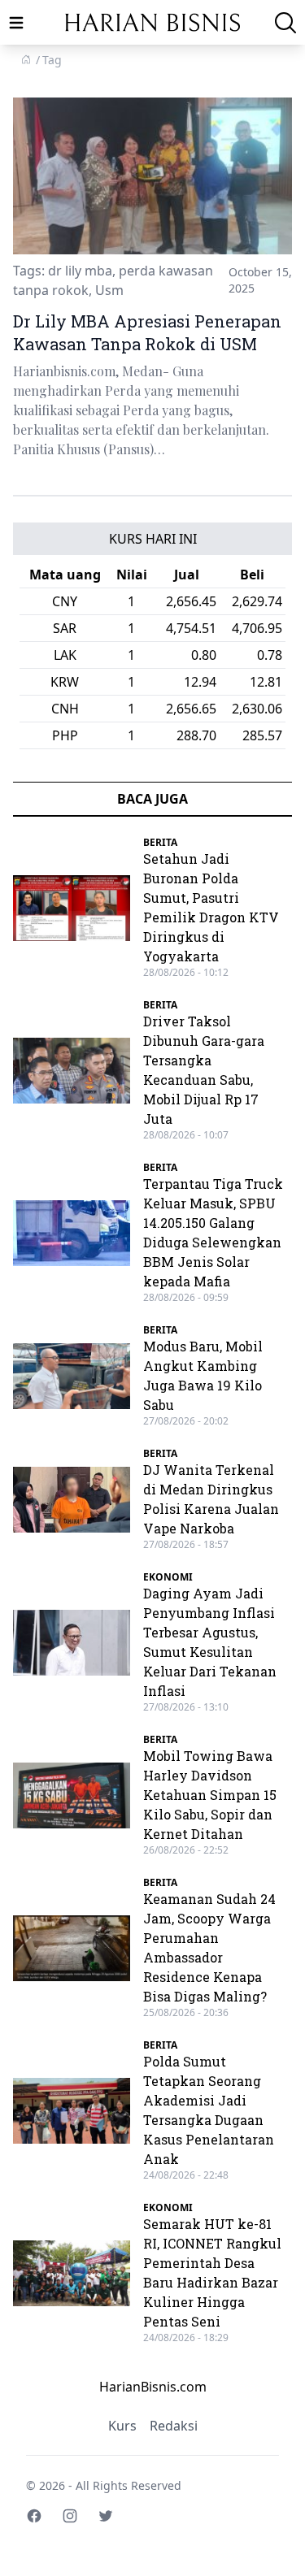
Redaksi (174, 2426)
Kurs (122, 2426)
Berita (160, 842)
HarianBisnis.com (153, 2387)
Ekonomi (168, 1577)
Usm (109, 290)
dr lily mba (80, 271)
